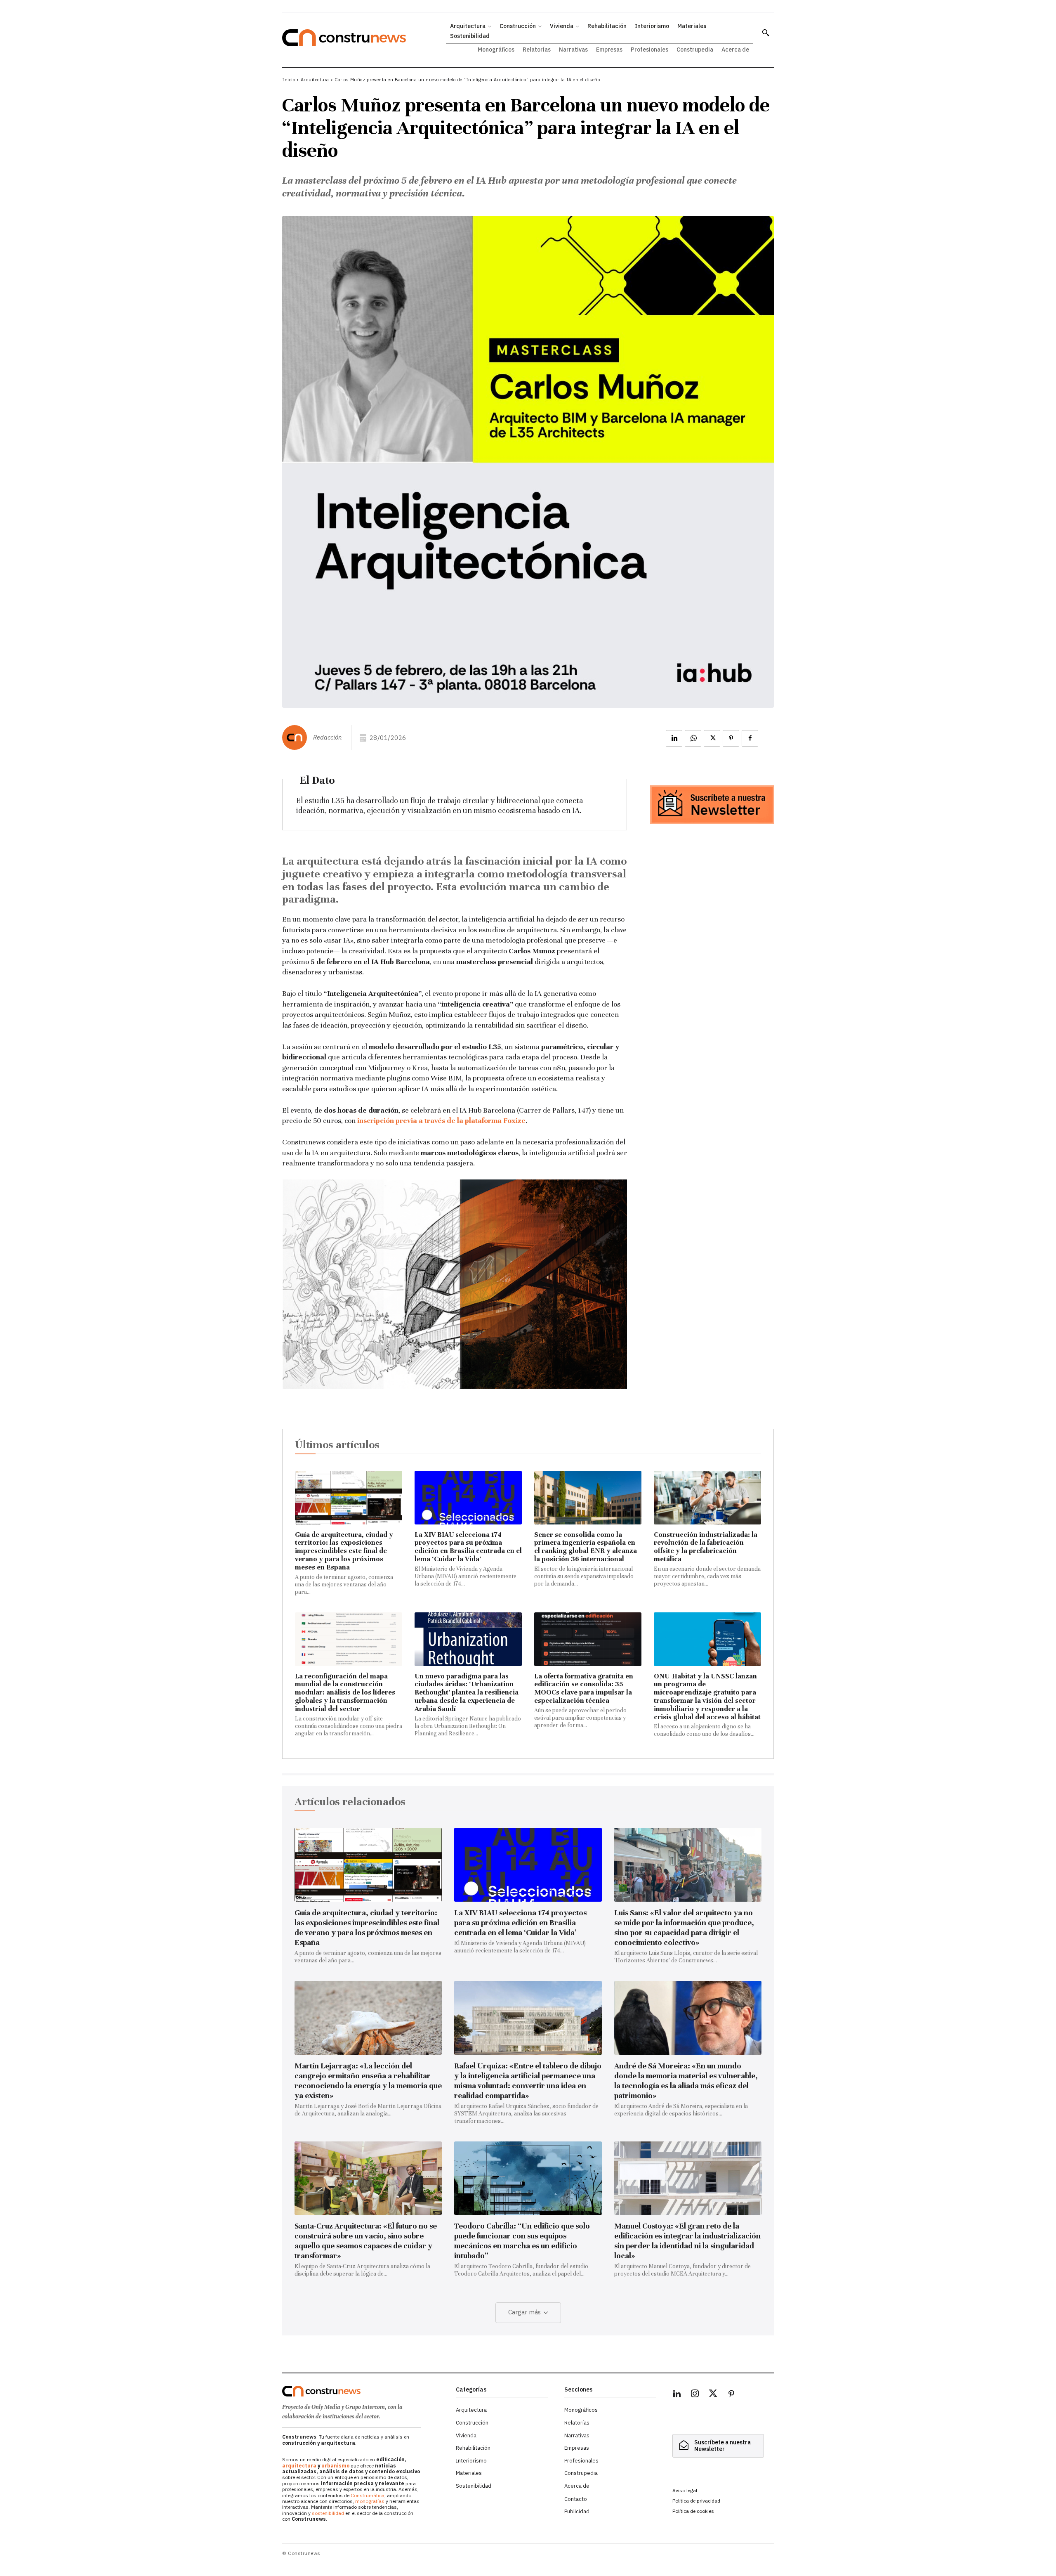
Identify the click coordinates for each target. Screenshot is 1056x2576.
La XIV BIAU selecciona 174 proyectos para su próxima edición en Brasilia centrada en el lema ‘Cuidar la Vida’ (468, 1547)
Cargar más (524, 2312)
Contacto (576, 2499)
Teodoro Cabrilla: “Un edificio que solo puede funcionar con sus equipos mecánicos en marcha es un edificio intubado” (522, 2241)
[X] (712, 738)
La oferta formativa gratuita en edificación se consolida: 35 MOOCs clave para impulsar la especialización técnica (584, 1688)
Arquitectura (315, 80)
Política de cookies (693, 2511)
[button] (766, 33)
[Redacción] (297, 737)
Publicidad (577, 2511)
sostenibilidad (328, 2513)
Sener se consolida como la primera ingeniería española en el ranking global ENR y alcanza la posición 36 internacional (586, 1547)
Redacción (327, 737)
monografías (370, 2501)
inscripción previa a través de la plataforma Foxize (441, 1120)
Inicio (289, 80)
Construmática (368, 2495)
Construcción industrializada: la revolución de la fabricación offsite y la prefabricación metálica (706, 1547)
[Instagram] (695, 2395)
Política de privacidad (696, 2501)
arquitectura (299, 2466)
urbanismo (335, 2466)
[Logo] (364, 2391)
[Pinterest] (731, 738)
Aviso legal (685, 2490)
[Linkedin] (674, 738)
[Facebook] (750, 738)
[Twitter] (713, 2395)
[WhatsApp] (693, 738)
